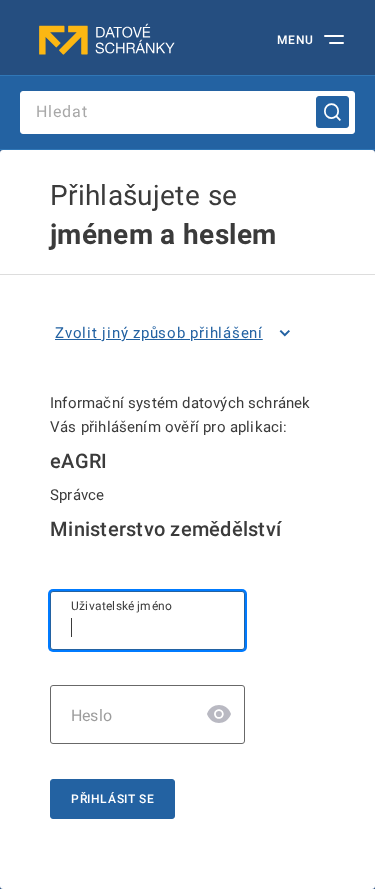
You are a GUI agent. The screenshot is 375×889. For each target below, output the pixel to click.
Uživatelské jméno (121, 606)
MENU (295, 40)
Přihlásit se (112, 799)
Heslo (91, 715)
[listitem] (176, 333)
